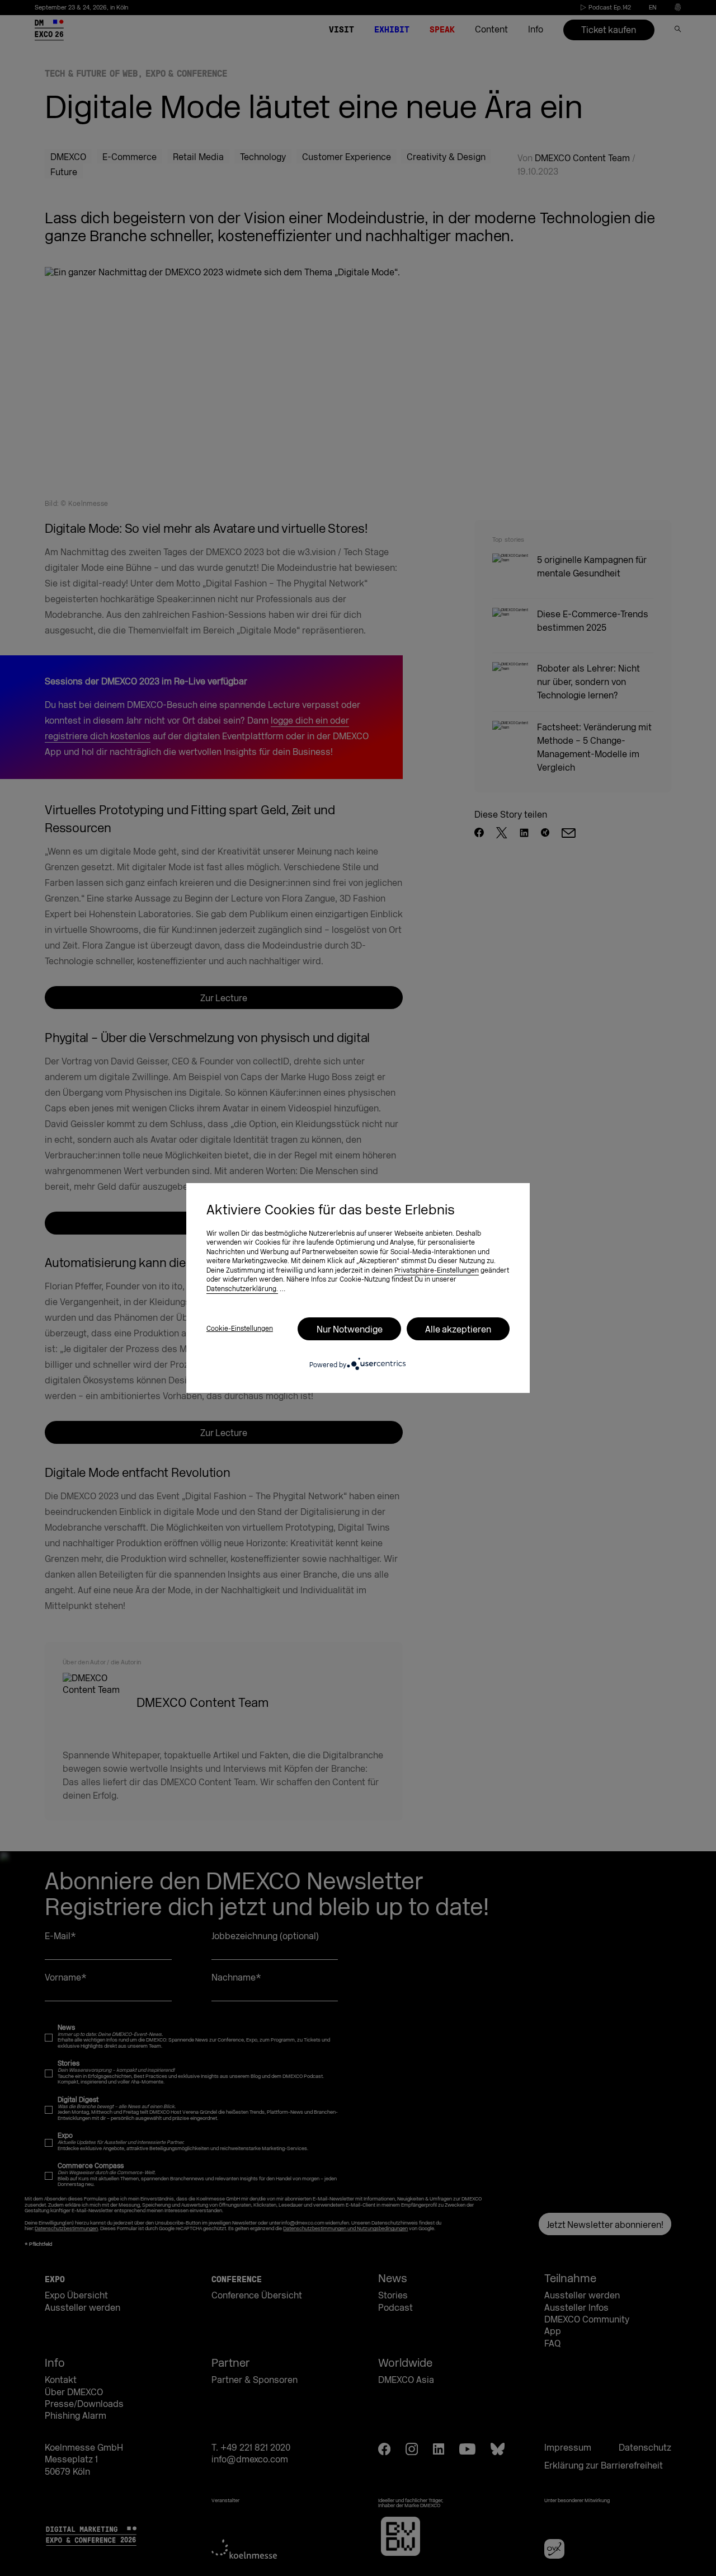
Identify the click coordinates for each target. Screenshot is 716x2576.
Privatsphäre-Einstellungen (437, 1270)
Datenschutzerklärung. (242, 1289)
